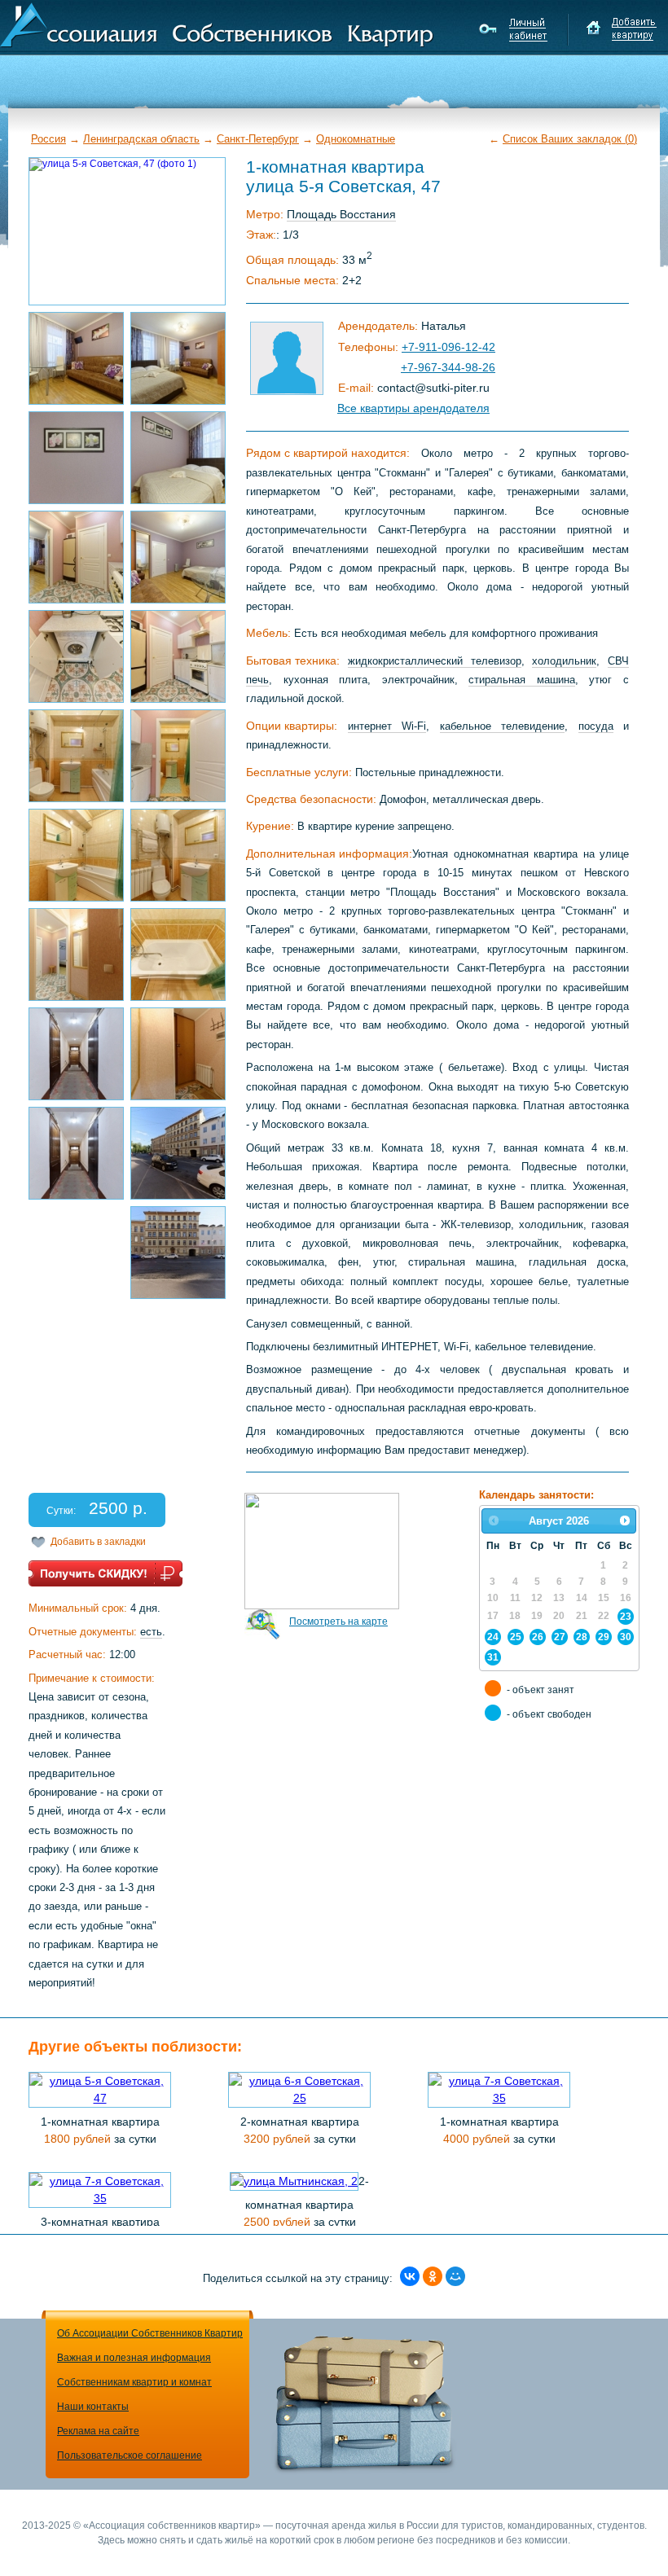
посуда (596, 726)
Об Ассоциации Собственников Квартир (150, 2333)
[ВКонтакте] (410, 2276)
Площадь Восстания (341, 214)
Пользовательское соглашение (130, 2455)
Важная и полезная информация (134, 2358)
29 (604, 1637)
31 (493, 1657)
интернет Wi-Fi (387, 726)
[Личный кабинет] (515, 29)
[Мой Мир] (455, 2276)
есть (151, 1632)
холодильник (564, 661)
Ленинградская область (141, 139)
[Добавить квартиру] (621, 29)
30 (626, 1637)
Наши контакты (93, 2407)
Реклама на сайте (98, 2431)
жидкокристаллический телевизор (435, 661)
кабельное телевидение (503, 726)
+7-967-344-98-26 (448, 367)
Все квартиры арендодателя (413, 408)
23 (626, 1616)
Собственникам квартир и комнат (134, 2382)
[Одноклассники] (433, 2276)
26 (538, 1637)
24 (493, 1637)
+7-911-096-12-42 (448, 347)
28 (582, 1637)
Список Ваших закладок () (570, 139)
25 (516, 1637)
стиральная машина (522, 680)
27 (560, 1637)
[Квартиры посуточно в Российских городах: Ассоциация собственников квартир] (217, 24)
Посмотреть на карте (338, 1622)
